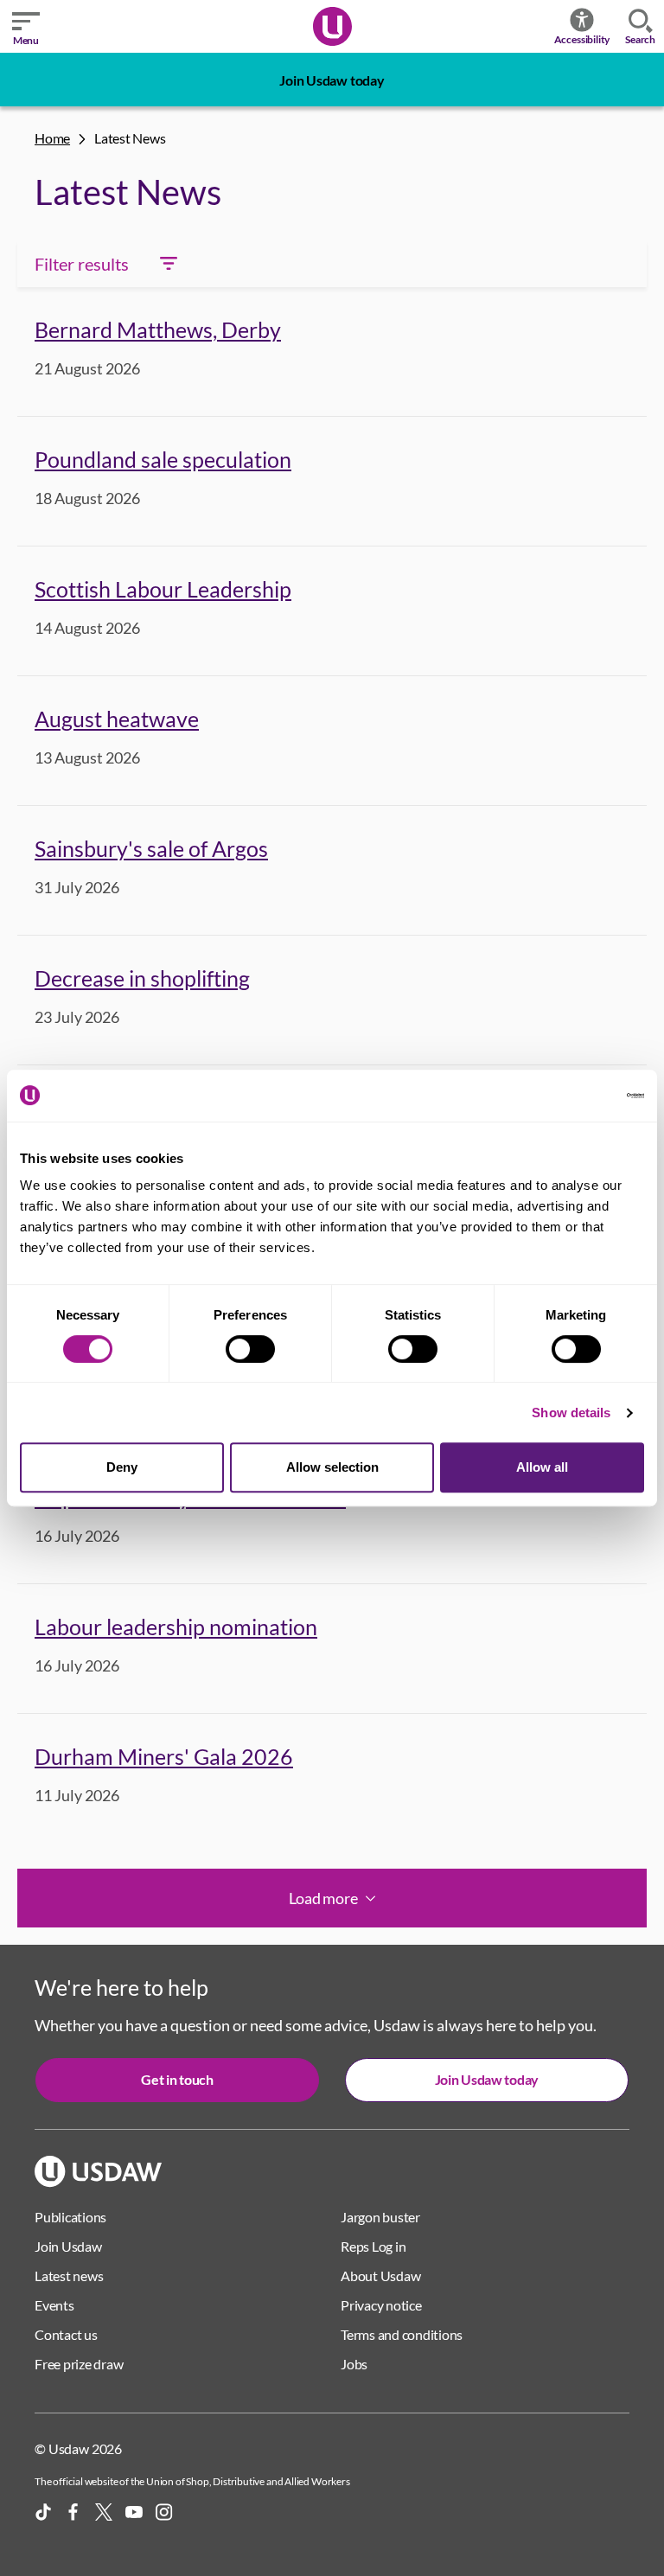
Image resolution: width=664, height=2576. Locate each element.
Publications (70, 2217)
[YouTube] (134, 2512)
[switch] (250, 1349)
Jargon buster (380, 2217)
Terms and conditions (402, 2334)
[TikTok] (43, 2512)
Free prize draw (79, 2364)
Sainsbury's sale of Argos (151, 848)
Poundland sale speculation (163, 459)
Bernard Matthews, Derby (158, 329)
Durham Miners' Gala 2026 (164, 1756)
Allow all (542, 1467)
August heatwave (117, 719)
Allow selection (332, 1467)
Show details (571, 1413)
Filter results (82, 264)
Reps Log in (373, 2246)
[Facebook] (73, 2512)
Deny (122, 1467)
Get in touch (177, 2079)
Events (54, 2305)
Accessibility (582, 39)
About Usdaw (380, 2276)
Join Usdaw (68, 2246)
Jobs (354, 2364)
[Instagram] (164, 2512)
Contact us (66, 2334)
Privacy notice (381, 2305)
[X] (104, 2512)
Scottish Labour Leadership (163, 589)
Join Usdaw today (332, 80)
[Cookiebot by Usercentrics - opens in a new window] (568, 1096)
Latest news (69, 2276)
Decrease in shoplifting (142, 978)
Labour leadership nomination (176, 1627)
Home (52, 138)
